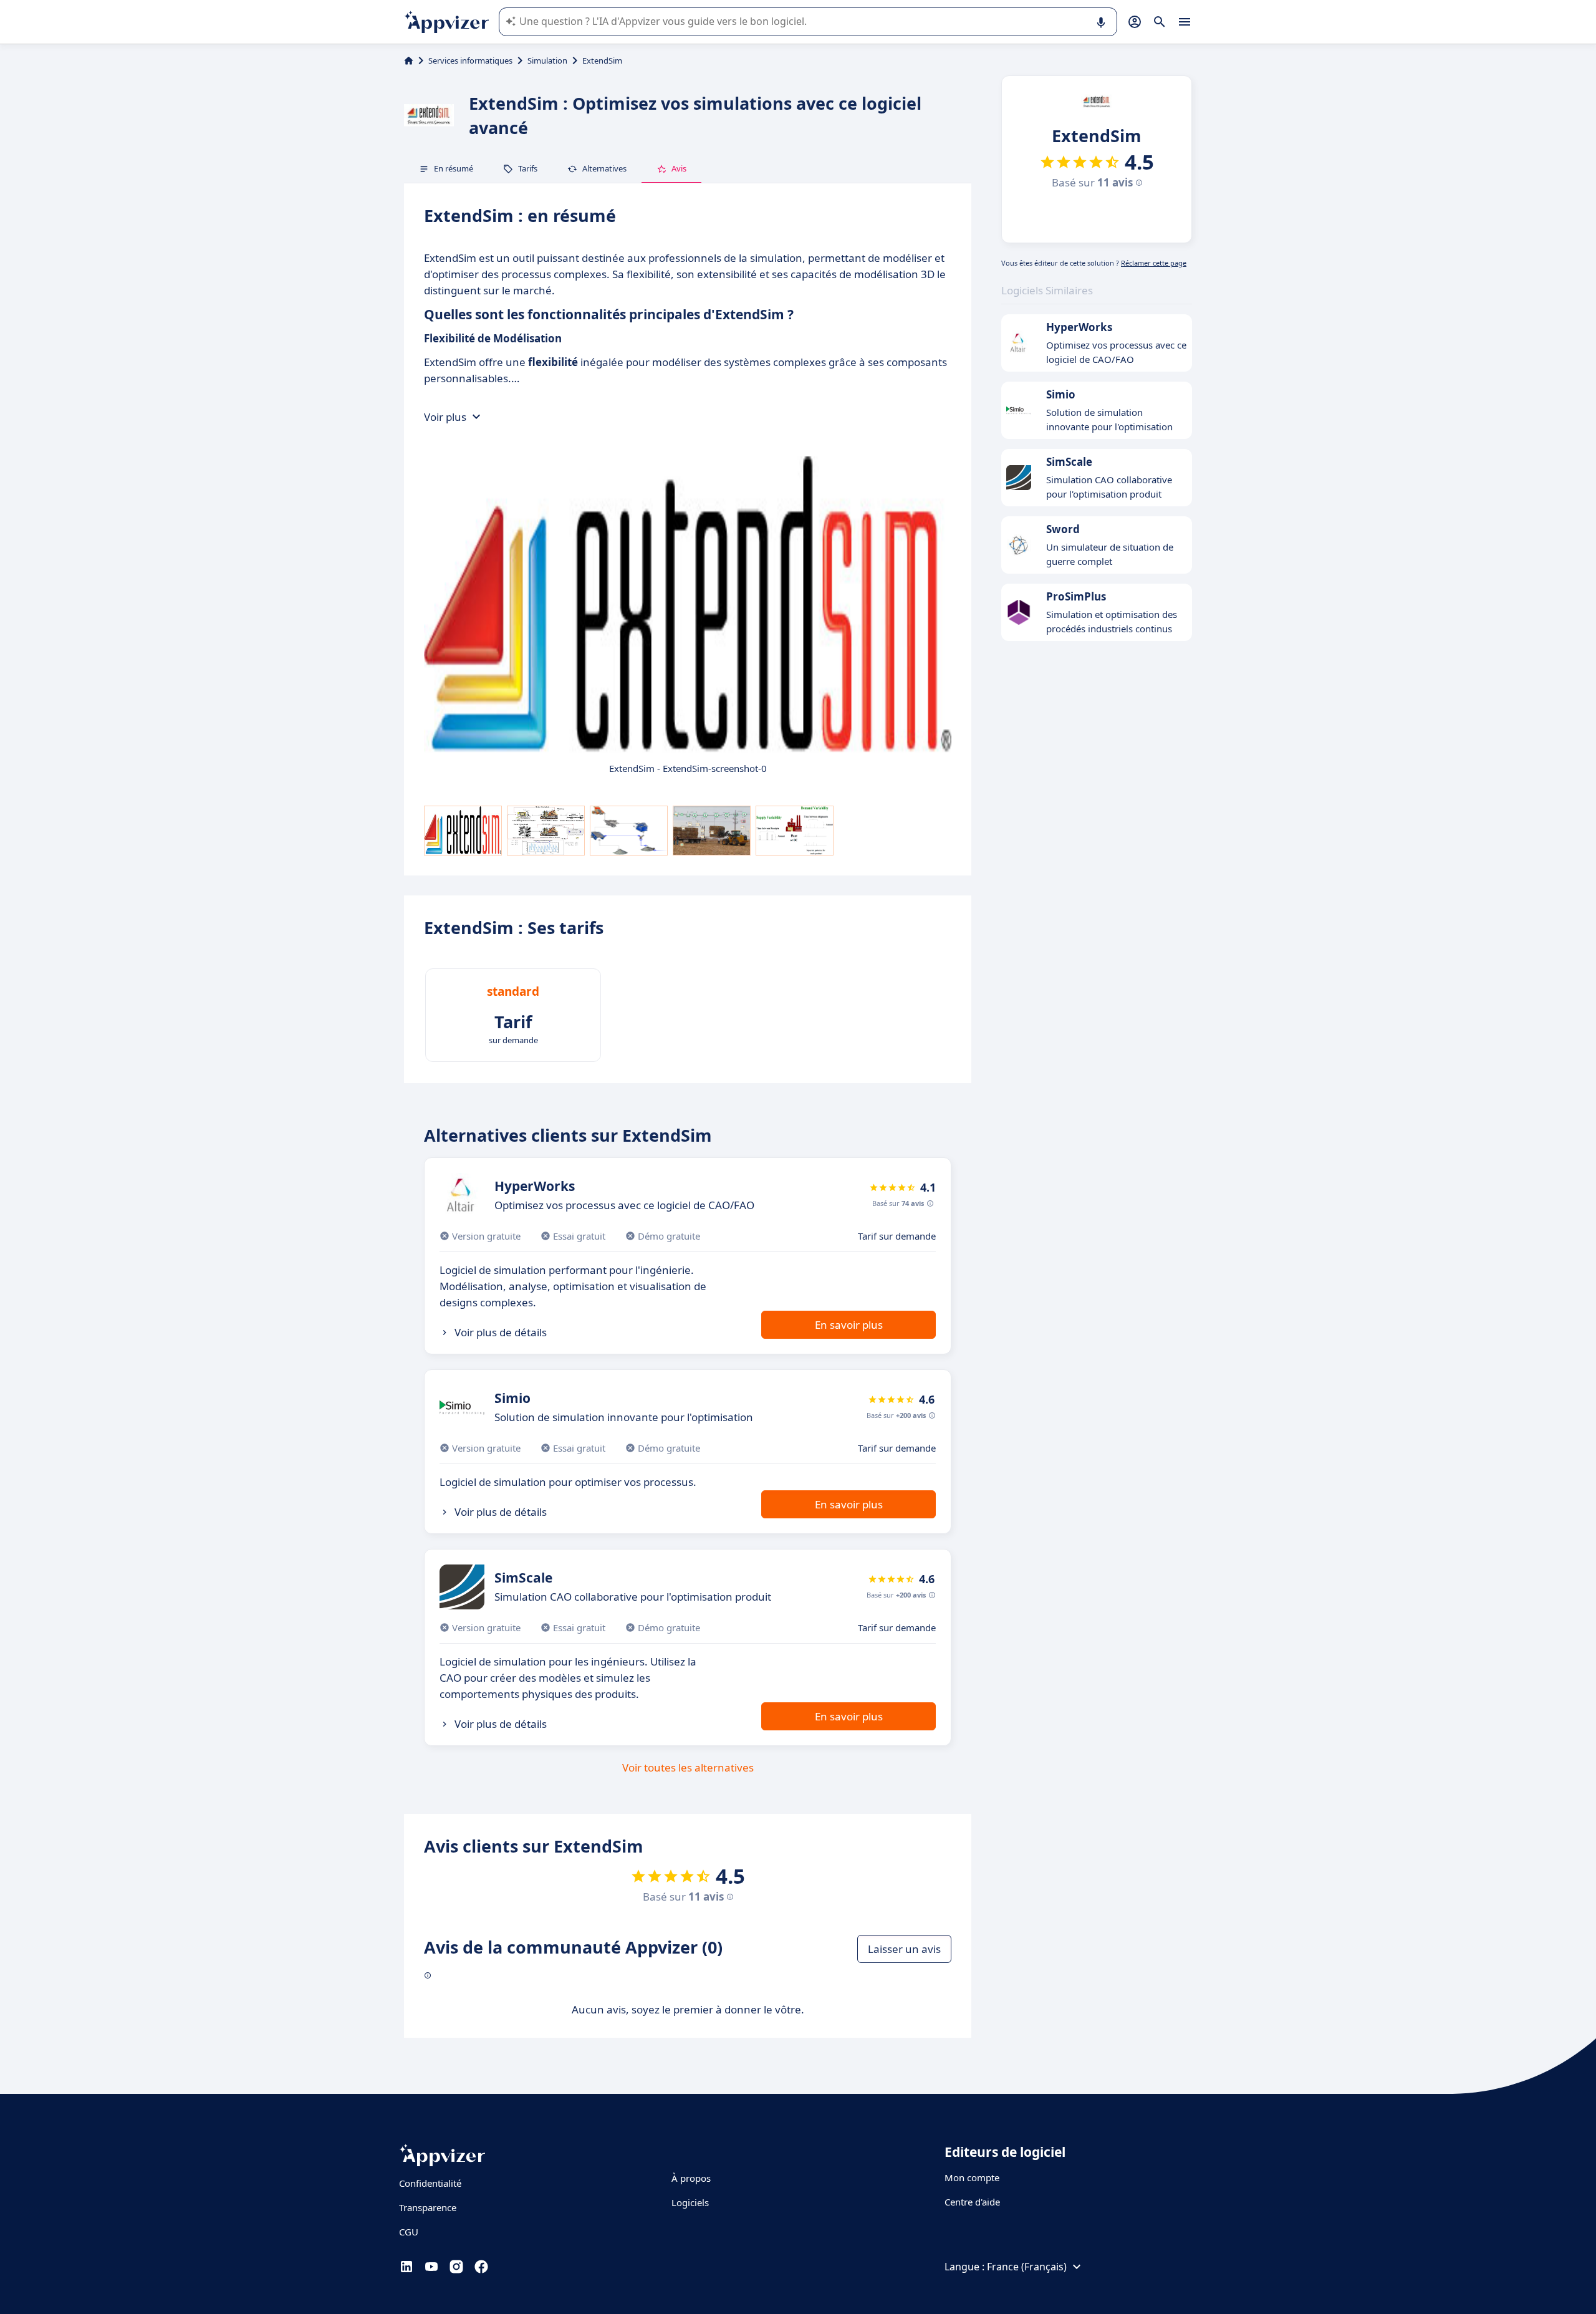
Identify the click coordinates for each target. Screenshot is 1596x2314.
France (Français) (1027, 2267)
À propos (691, 2178)
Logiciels (690, 2202)
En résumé (454, 168)
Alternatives (604, 168)
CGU (409, 2232)
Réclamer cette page (1154, 263)
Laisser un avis (904, 1949)
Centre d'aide (972, 2202)
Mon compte (972, 2177)
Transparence (428, 2207)
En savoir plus (849, 1325)
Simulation (547, 60)
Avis (679, 168)
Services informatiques (470, 60)
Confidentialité (430, 2183)
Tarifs (528, 168)
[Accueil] (409, 60)
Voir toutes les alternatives (688, 1767)
